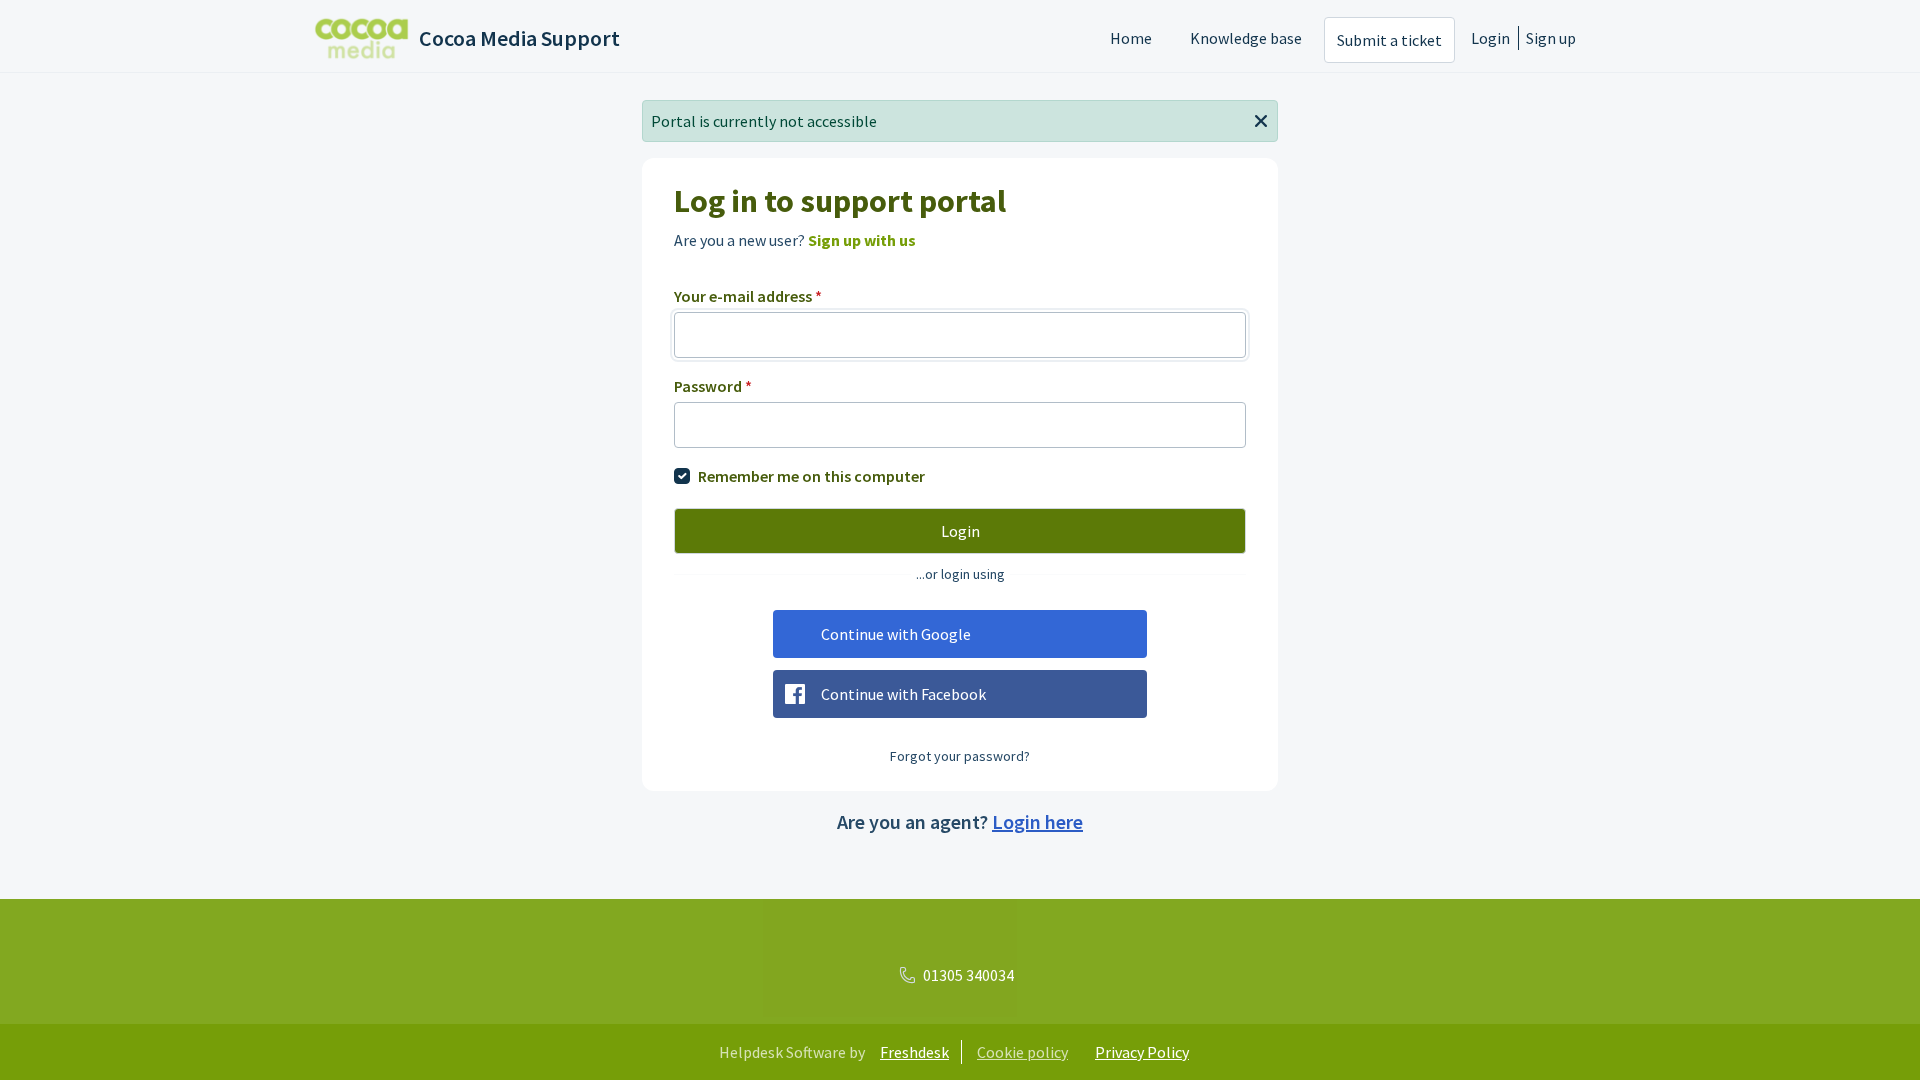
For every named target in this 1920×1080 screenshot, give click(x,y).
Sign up (1551, 38)
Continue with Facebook (903, 694)
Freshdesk (914, 1052)
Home (1131, 38)
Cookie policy (1022, 1052)
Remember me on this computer (811, 476)
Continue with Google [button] (896, 634)
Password (713, 386)
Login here (1037, 821)
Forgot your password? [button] (960, 756)
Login (1490, 38)
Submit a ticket (1389, 40)
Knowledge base (1246, 38)
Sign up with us (862, 240)
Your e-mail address (748, 296)
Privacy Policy (1142, 1052)
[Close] (1261, 119)
